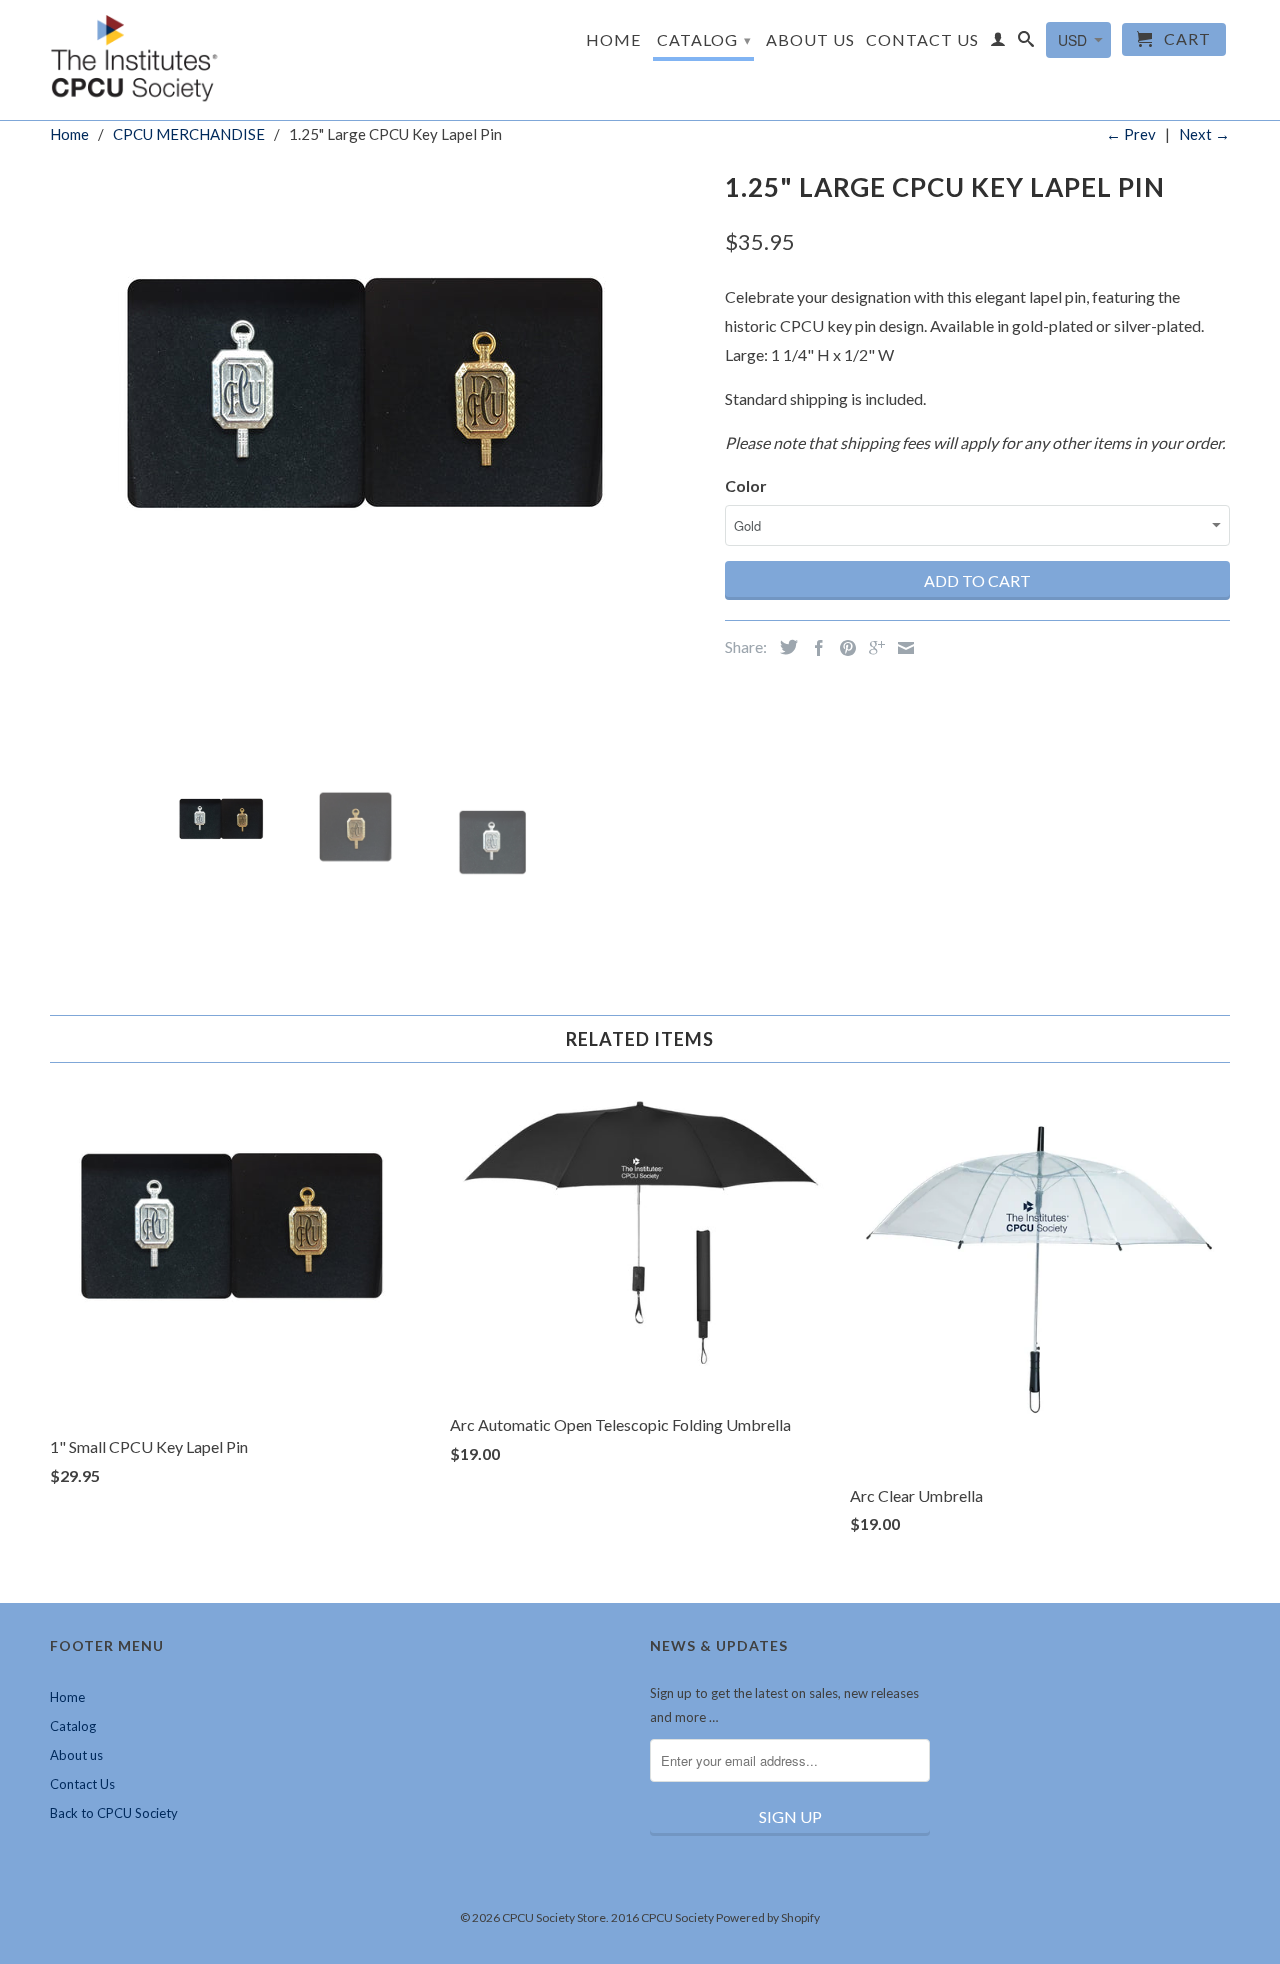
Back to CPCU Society (114, 1813)
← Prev (1131, 134)
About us (810, 40)
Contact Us (922, 40)
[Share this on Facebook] (814, 648)
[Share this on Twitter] (784, 647)
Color (746, 485)
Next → (1204, 134)
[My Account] (998, 43)
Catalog (704, 39)
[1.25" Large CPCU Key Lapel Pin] (377, 425)
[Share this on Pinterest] (843, 648)
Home (613, 40)
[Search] (1026, 43)
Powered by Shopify (768, 1917)
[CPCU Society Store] (136, 60)
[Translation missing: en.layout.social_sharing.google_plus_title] (872, 648)
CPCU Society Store (554, 1917)
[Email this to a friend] (901, 648)
